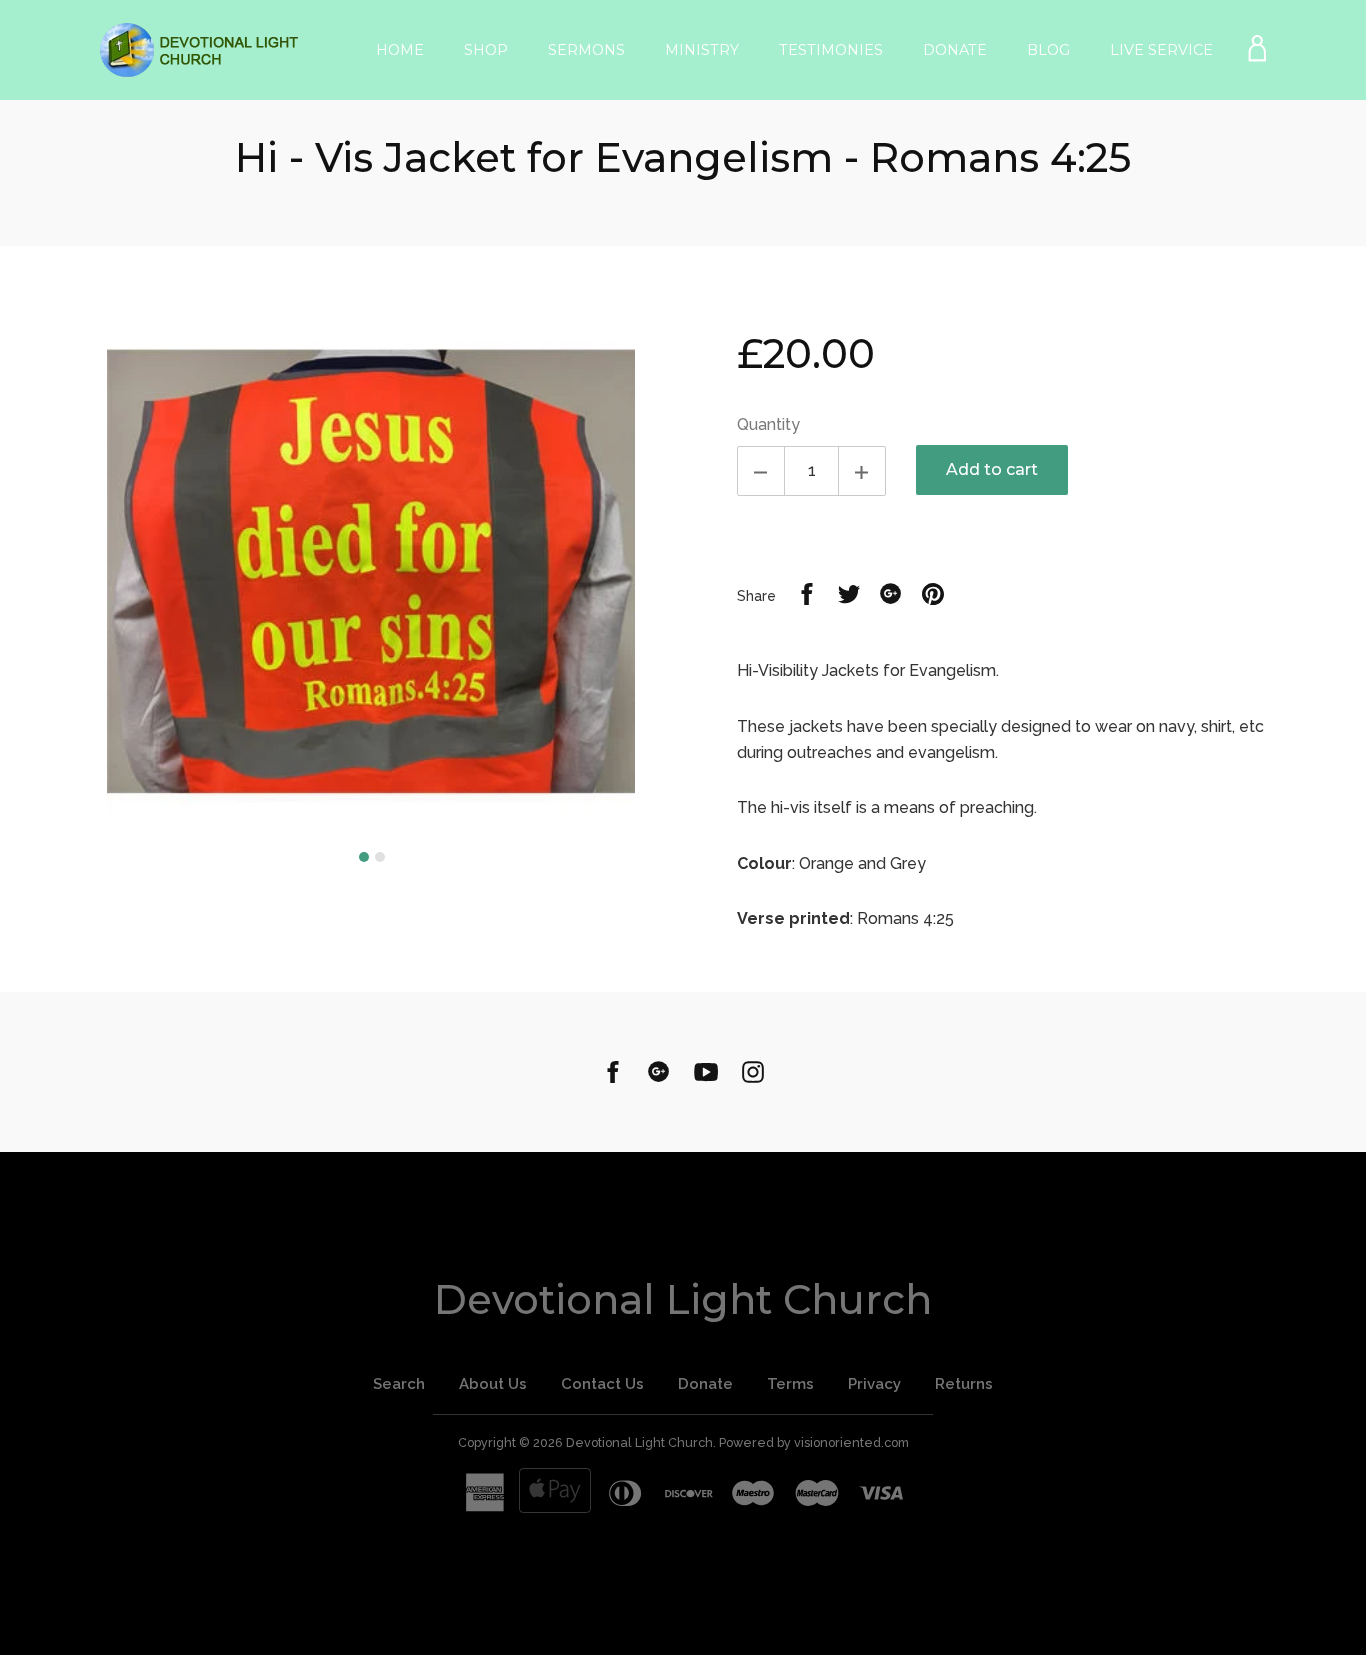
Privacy (874, 1384)
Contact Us (602, 1384)
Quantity (768, 424)
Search (399, 1384)
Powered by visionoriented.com (814, 1442)
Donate (955, 50)
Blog (1048, 50)
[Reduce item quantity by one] (761, 471)
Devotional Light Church (683, 1299)
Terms (790, 1384)
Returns (964, 1384)
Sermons (586, 50)
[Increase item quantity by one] (862, 471)
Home (400, 50)
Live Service (1161, 50)
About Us (493, 1384)
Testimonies (831, 50)
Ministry (702, 50)
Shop (486, 50)
